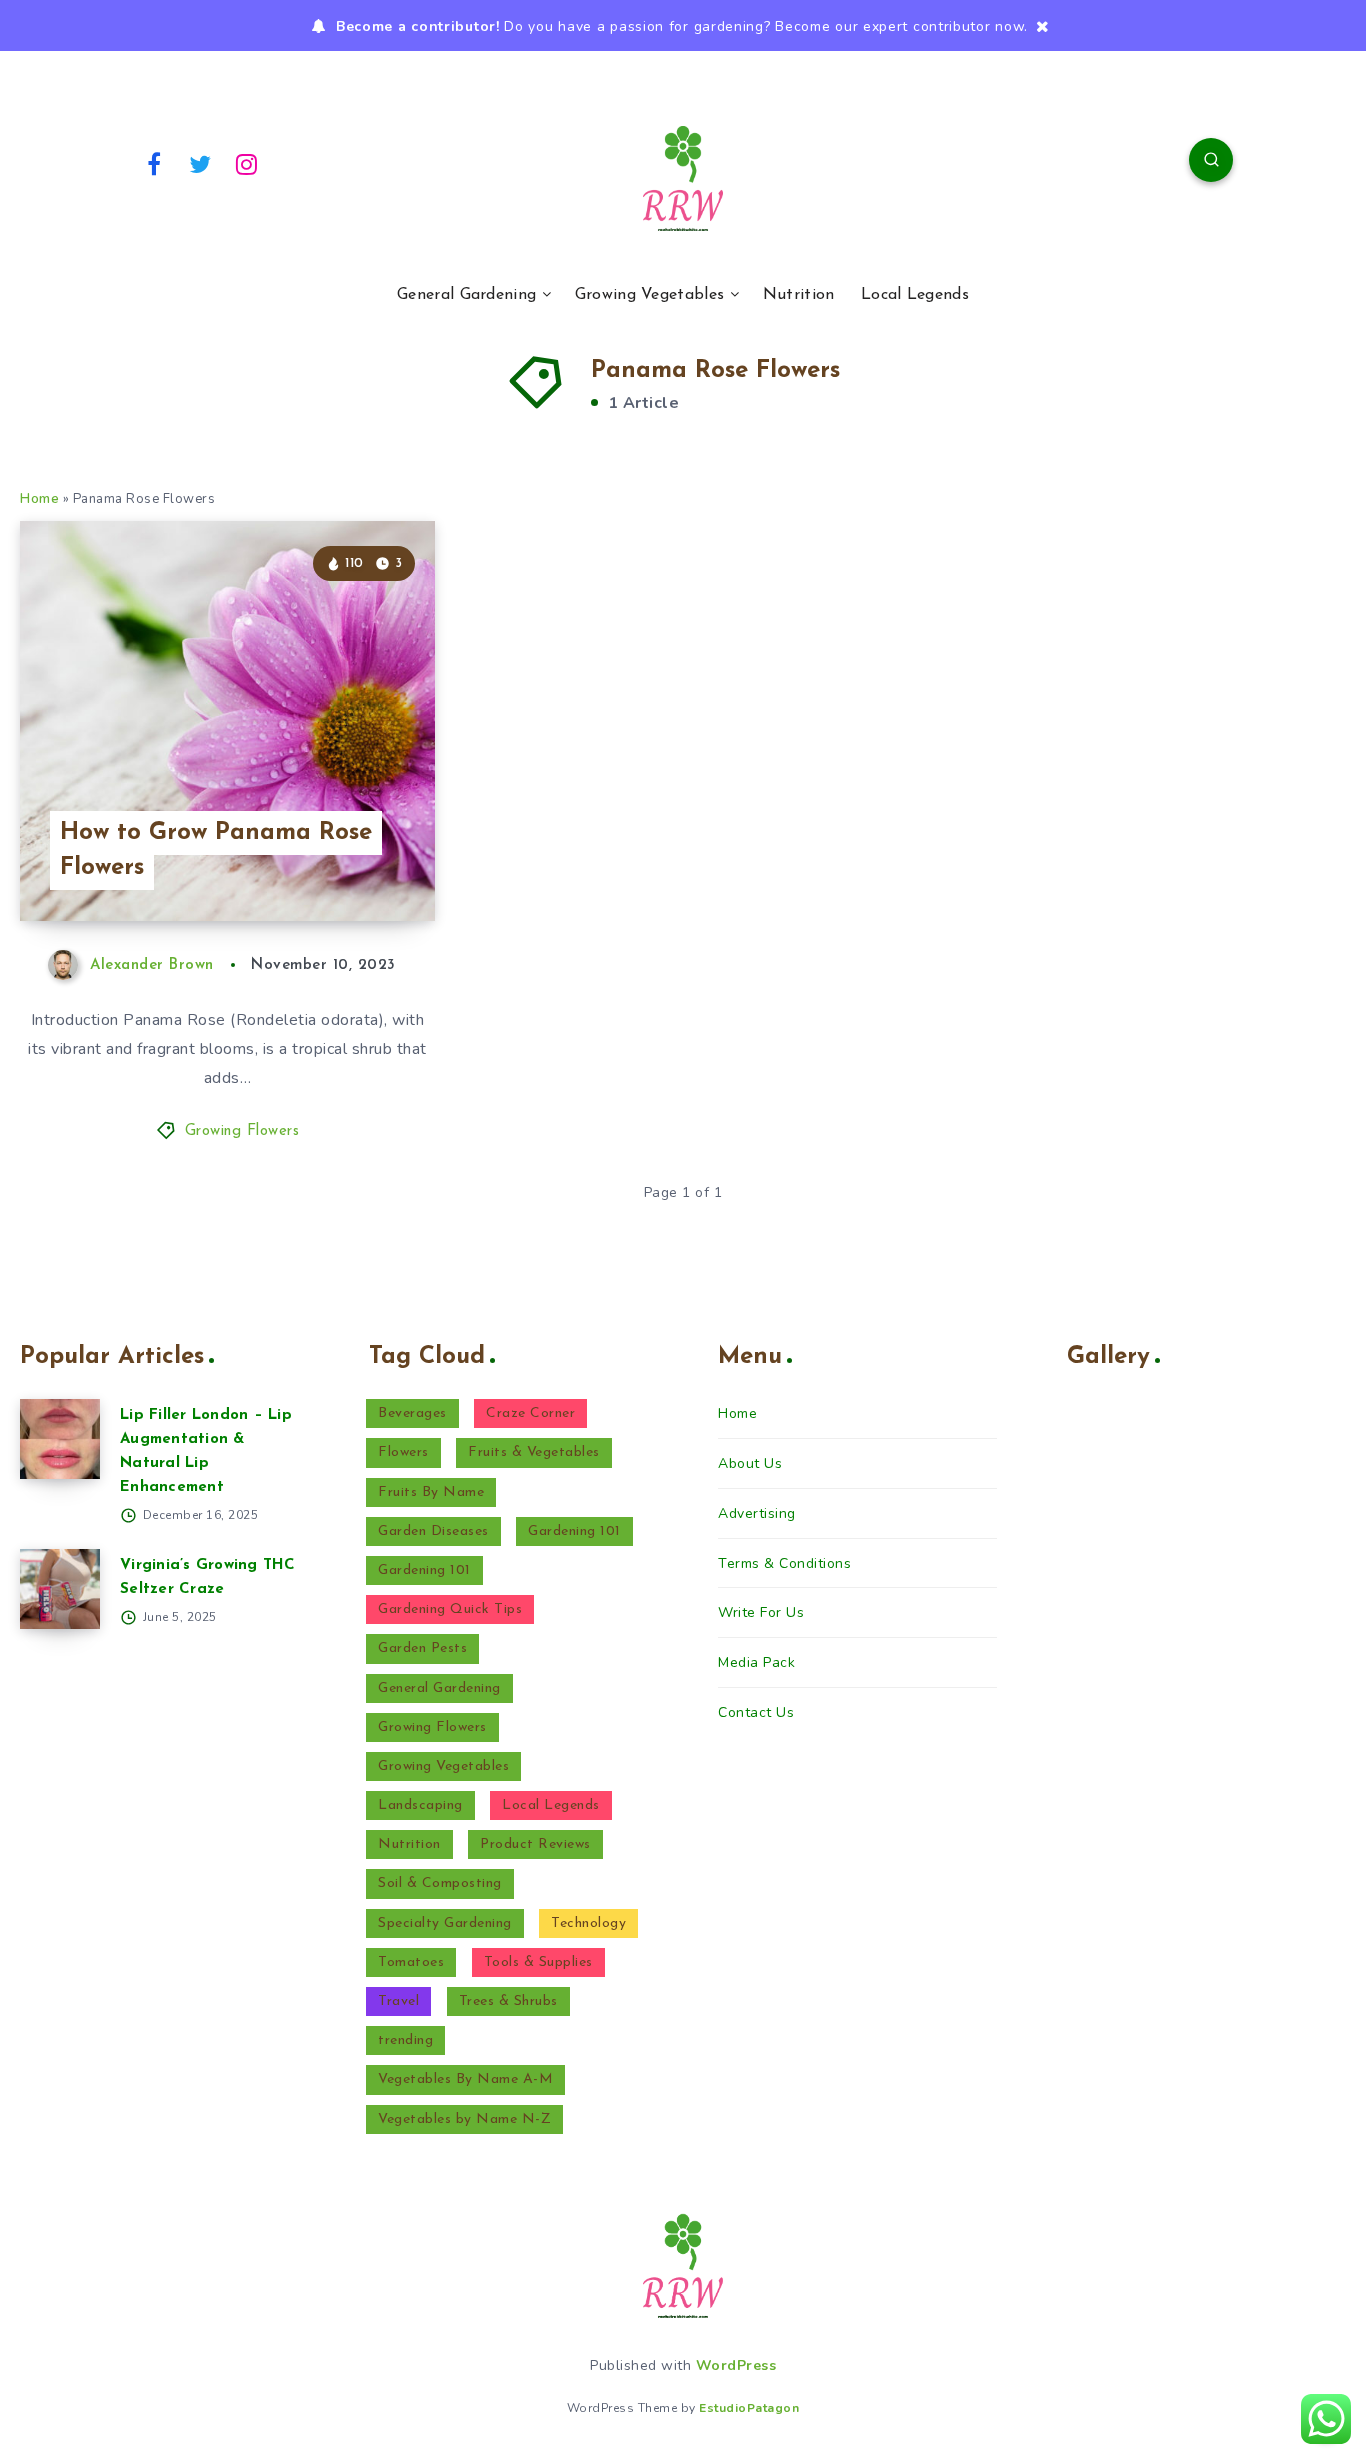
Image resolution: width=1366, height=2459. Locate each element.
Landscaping (420, 1805)
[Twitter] (201, 163)
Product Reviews (535, 1844)
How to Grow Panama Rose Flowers (216, 850)
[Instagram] (247, 163)
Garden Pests (422, 1648)
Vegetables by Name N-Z (464, 2119)
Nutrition (799, 295)
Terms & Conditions (784, 1563)
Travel (398, 2001)
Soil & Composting (440, 1883)
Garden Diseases (433, 1531)
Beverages (412, 1413)
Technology (588, 1923)
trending (405, 2040)
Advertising (757, 1513)
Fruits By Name (431, 1492)
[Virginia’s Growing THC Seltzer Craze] (60, 1589)
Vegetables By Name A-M (465, 2079)
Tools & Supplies (538, 1962)
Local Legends (915, 295)
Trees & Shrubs (508, 2001)
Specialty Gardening (445, 1923)
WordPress (736, 2365)
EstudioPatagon (749, 2408)
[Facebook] (154, 163)
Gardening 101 (574, 1531)
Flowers (403, 1452)
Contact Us (756, 1712)
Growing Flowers (242, 1131)
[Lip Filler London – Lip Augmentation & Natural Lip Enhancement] (60, 1439)
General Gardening (466, 295)
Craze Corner (530, 1413)
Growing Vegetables (649, 295)
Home (39, 499)
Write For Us (761, 1612)
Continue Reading (341, 861)
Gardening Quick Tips (450, 1609)
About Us (750, 1463)
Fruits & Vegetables (534, 1452)
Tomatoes (411, 1962)
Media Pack (756, 1662)
